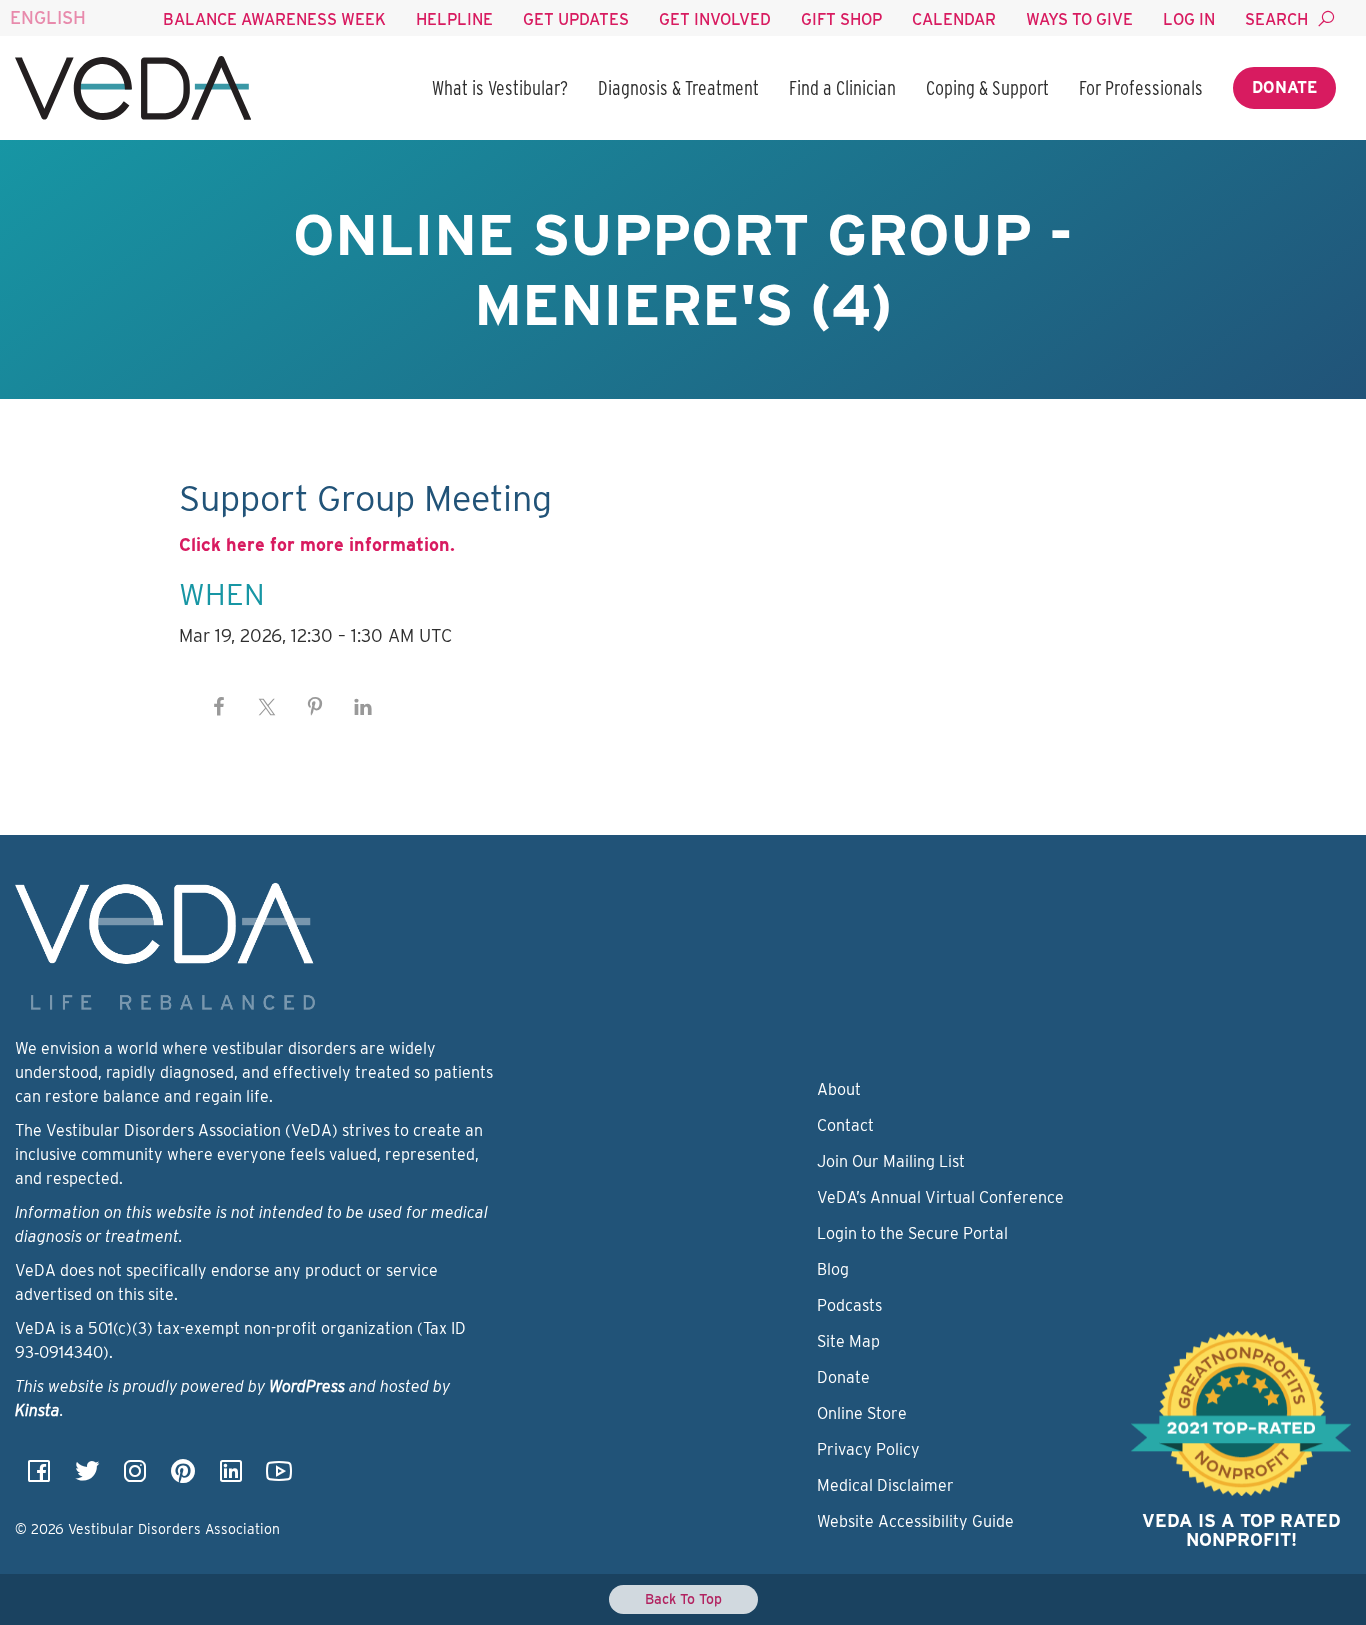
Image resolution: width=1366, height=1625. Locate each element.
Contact (845, 1125)
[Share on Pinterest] (315, 707)
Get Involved (715, 19)
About (839, 1089)
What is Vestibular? (500, 88)
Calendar (954, 19)
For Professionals (1141, 88)
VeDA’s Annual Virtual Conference (940, 1197)
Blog (833, 1269)
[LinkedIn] (231, 1477)
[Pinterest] (183, 1477)
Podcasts (849, 1305)
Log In (1189, 19)
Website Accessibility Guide (915, 1521)
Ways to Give (1079, 19)
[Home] (133, 88)
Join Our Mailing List (891, 1161)
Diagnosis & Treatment (678, 88)
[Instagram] (135, 1477)
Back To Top (683, 1599)
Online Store (862, 1413)
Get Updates (576, 19)
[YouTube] (279, 1477)
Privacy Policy (868, 1449)
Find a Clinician (842, 88)
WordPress (307, 1386)
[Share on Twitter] (267, 707)
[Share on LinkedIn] (363, 707)
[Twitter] (87, 1477)
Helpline (454, 19)
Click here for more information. (317, 544)
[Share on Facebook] (219, 707)
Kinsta (37, 1410)
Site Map (848, 1341)
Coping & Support (987, 88)
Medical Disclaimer (885, 1485)
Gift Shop (841, 19)
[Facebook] (39, 1477)
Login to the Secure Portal (912, 1233)
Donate (1284, 87)
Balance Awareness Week (274, 19)
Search (1276, 19)
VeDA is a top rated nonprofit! (1241, 1530)
